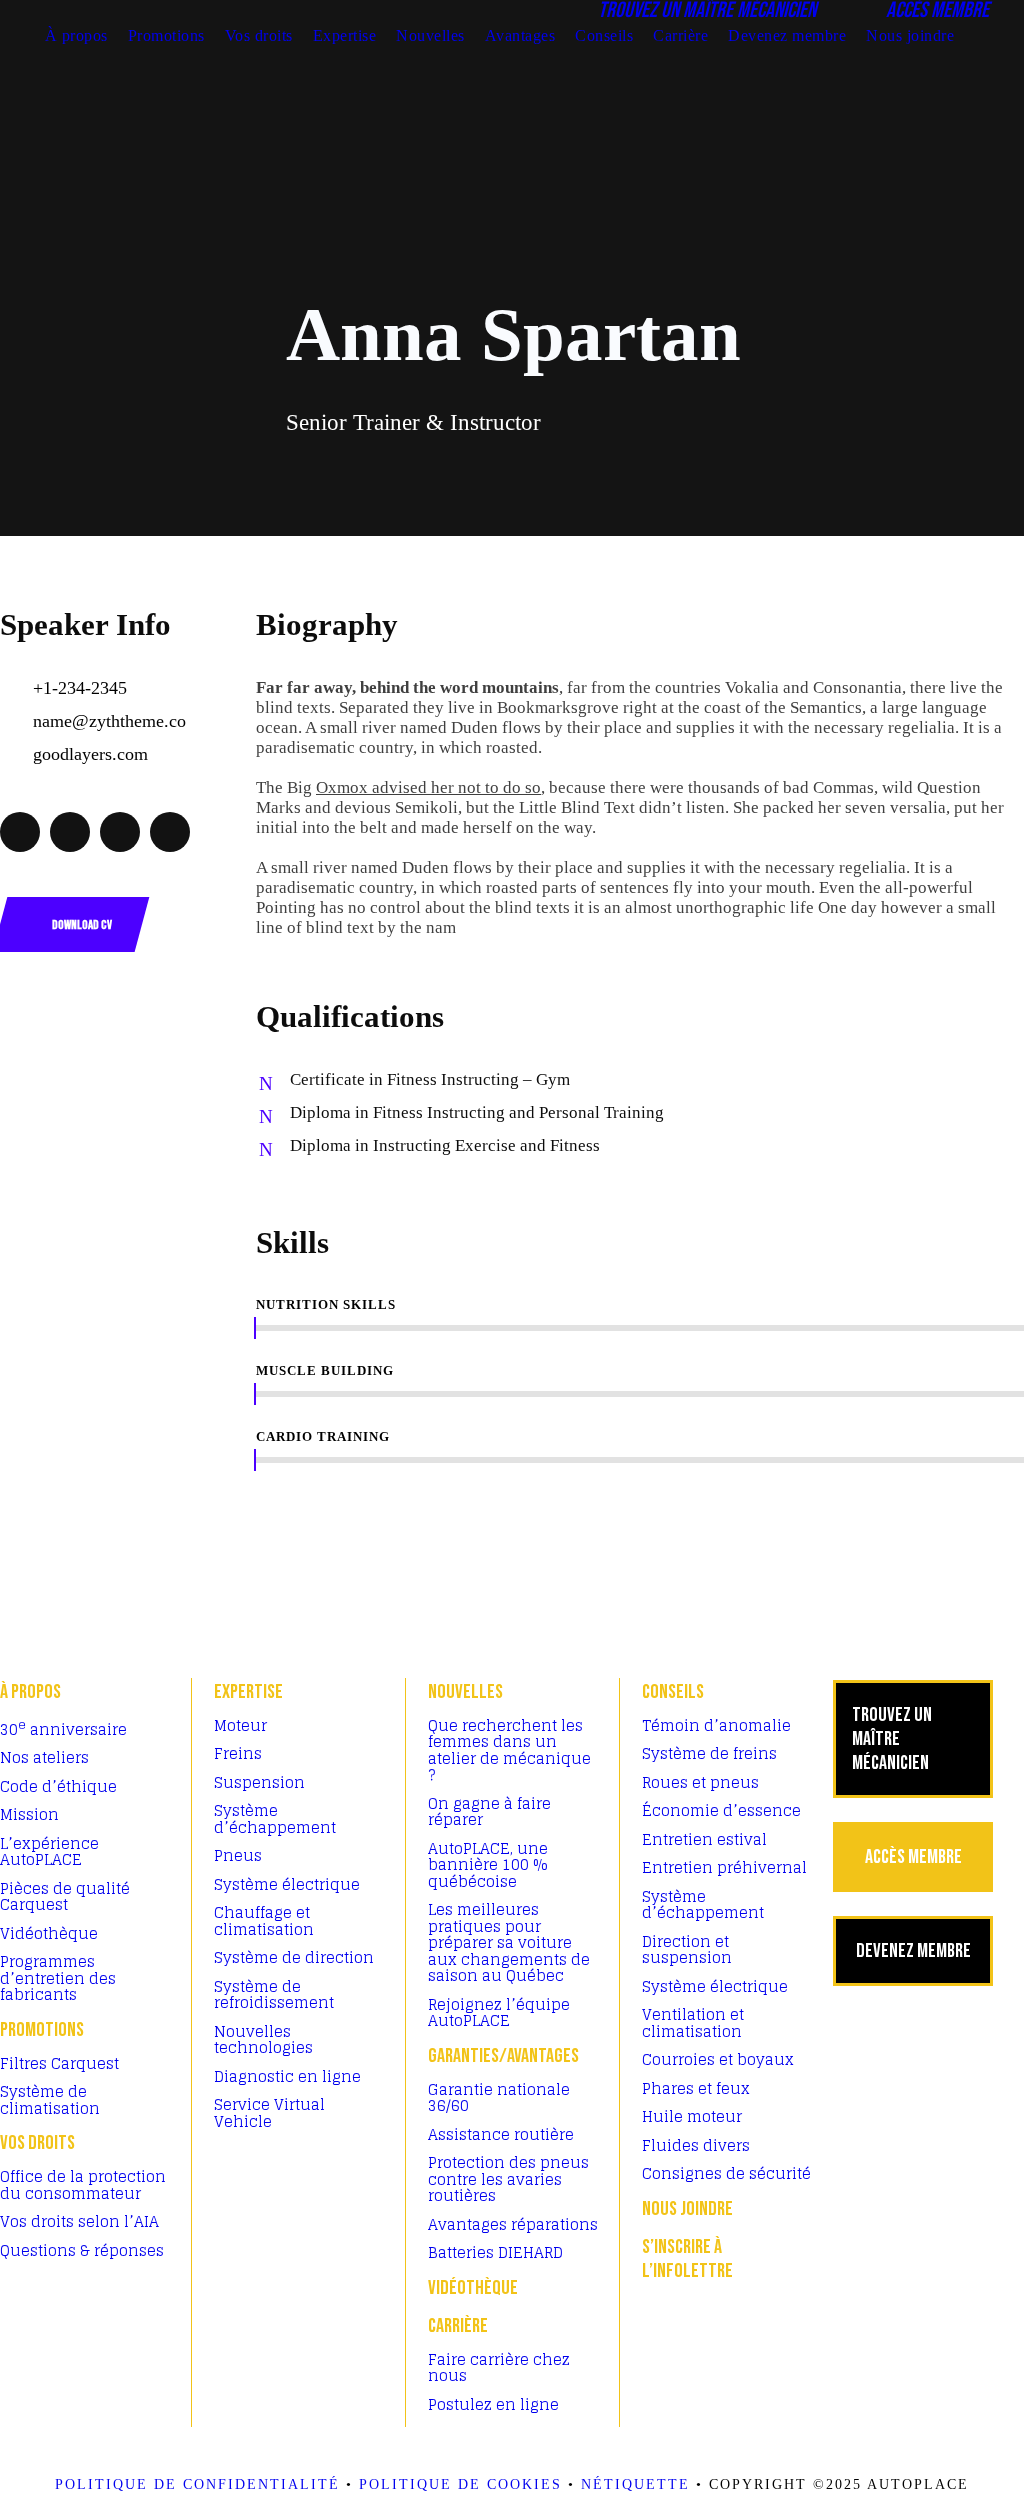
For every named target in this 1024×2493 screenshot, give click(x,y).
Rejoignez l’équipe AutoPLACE (499, 2013)
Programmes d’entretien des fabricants (58, 1978)
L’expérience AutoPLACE (49, 1852)
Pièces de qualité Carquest (65, 1897)
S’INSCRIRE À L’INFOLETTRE (687, 2259)
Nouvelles (430, 35)
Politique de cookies (460, 2484)
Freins (238, 1753)
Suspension (259, 1782)
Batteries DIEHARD (495, 2252)
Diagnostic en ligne (287, 2076)
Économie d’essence (721, 1810)
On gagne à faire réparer (489, 1812)
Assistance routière (501, 2134)
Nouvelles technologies (263, 2040)
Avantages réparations (513, 2224)
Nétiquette (635, 2484)
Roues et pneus (700, 1782)
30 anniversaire (63, 1729)
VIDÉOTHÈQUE (473, 2288)
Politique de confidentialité (197, 2484)
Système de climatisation (50, 2100)
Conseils (604, 35)
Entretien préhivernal (724, 1867)
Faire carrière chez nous (499, 2368)
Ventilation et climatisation (693, 2023)
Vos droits (259, 35)
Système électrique (287, 1884)
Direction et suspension (687, 1950)
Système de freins (709, 1753)
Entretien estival (704, 1839)
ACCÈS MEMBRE (913, 1857)
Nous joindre (910, 35)
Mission (29, 1814)
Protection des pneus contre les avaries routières (508, 2179)
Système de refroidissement (274, 1995)
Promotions (166, 35)
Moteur (240, 1725)
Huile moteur (692, 2116)
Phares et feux (696, 2088)
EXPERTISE (248, 1692)
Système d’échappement (275, 1819)
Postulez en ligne (493, 2404)
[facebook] (20, 832)
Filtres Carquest (59, 2063)
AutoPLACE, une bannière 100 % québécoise (488, 1865)
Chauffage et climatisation (264, 1921)
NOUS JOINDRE (687, 2209)
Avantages (520, 35)
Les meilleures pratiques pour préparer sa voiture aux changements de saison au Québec (509, 1942)
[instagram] (170, 832)
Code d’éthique (58, 1786)
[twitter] (120, 832)
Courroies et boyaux (718, 2059)
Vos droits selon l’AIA (79, 2221)
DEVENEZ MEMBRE (913, 1951)
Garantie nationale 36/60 (499, 2098)
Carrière (680, 35)
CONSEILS (673, 1692)
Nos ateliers (44, 1757)
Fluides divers (696, 2145)
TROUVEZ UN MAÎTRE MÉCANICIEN (892, 1739)
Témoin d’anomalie (716, 1725)
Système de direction (294, 1957)
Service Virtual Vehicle (269, 2113)
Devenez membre (787, 35)
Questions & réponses (82, 2250)
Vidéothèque (49, 1933)
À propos (76, 35)
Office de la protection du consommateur (83, 2185)
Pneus (238, 1855)
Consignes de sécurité (726, 2173)
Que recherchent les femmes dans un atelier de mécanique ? (509, 1750)
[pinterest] (70, 832)
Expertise (345, 35)
